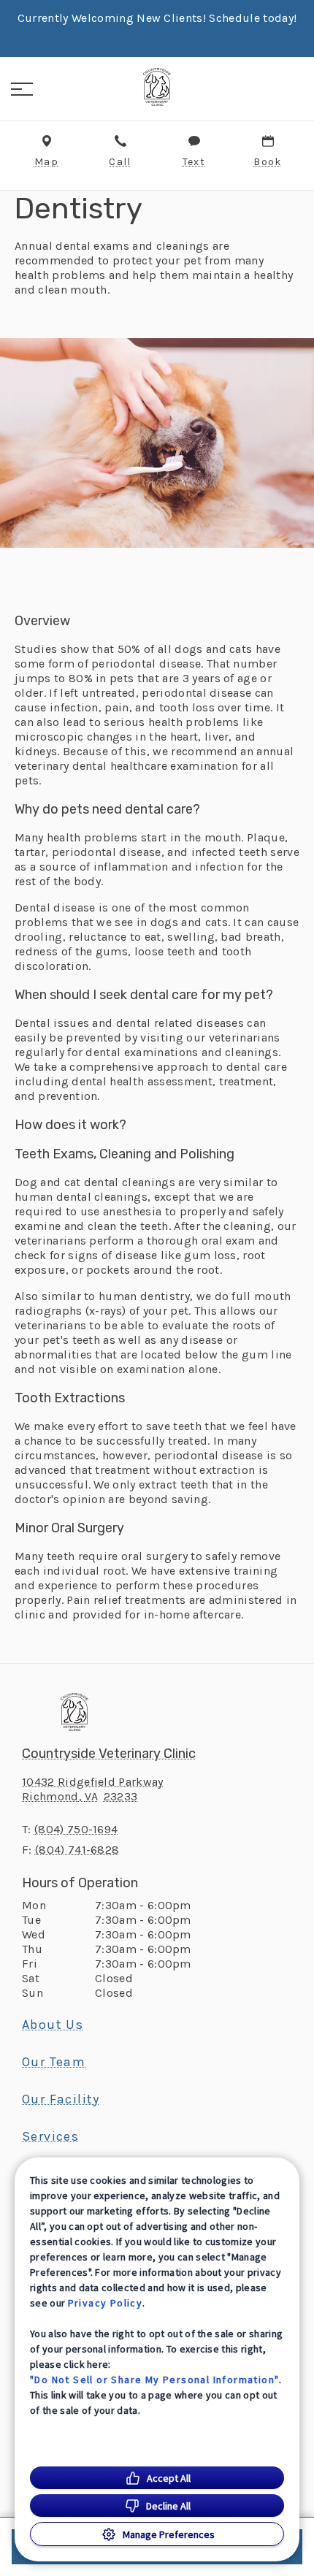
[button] (22, 89)
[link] (157, 87)
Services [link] (50, 2136)
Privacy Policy (106, 2303)
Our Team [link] (54, 2062)
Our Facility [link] (61, 2099)
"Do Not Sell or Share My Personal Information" (154, 2380)
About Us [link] (53, 2025)
